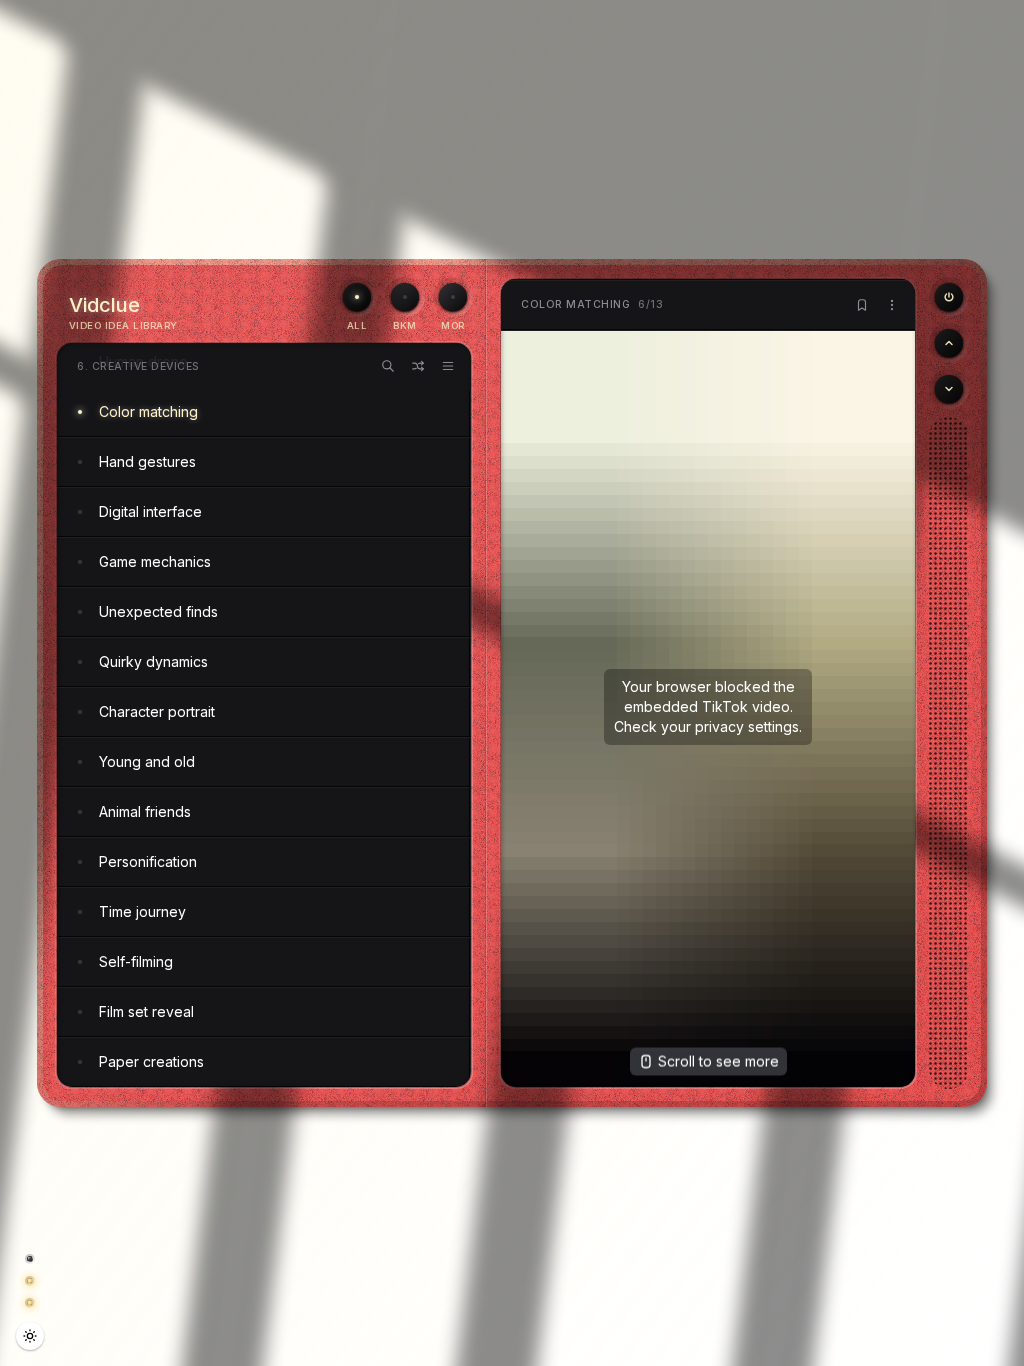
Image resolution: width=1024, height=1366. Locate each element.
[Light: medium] (30, 1336)
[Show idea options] (892, 305)
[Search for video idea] (388, 366)
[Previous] (949, 297)
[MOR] (453, 297)
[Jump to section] (448, 366)
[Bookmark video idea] (862, 305)
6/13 (592, 304)
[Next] (949, 389)
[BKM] (405, 297)
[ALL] (357, 297)
